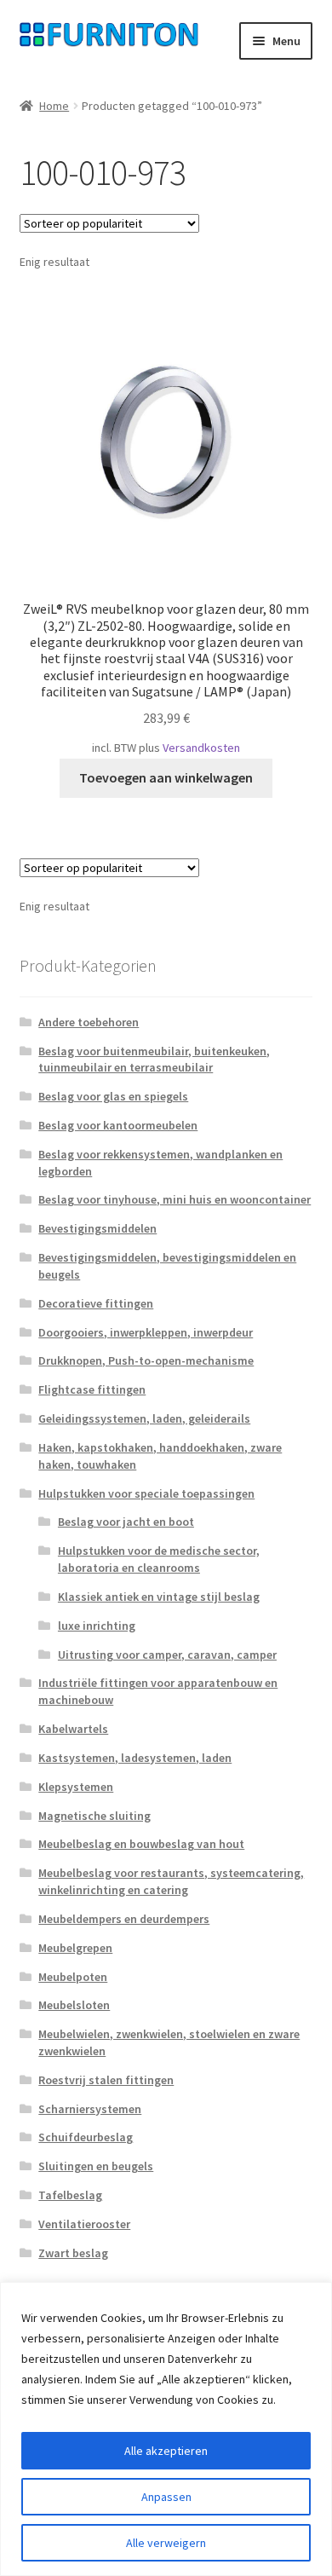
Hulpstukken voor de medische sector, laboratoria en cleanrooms (159, 1559)
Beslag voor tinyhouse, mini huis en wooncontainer (175, 1199)
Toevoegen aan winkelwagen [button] (166, 777)
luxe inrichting (97, 1626)
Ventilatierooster (84, 2224)
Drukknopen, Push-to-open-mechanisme (146, 1360)
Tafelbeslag (70, 2195)
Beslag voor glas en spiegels (113, 1096)
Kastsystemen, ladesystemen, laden (135, 1758)
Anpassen (166, 2497)
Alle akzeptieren (166, 2451)
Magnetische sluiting (94, 1816)
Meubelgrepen (75, 1948)
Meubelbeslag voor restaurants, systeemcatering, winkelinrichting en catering (171, 1881)
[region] (166, 2429)
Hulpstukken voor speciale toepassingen (146, 1493)
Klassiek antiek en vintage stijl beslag (159, 1597)
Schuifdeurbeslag (86, 2137)
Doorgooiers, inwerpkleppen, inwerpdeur (146, 1332)
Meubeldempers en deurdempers (124, 1919)
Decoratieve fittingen (96, 1303)
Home (54, 106)
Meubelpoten (73, 1977)
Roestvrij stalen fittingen (106, 2080)
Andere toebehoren (89, 1022)
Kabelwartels (73, 1729)
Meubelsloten (74, 2005)
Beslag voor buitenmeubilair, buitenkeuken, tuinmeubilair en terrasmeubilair (154, 1060)
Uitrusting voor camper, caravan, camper (167, 1655)
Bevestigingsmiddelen (97, 1228)
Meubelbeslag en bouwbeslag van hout (141, 1844)
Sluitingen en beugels (96, 2166)
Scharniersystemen (90, 2109)
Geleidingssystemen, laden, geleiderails (144, 1418)
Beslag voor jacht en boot (126, 1522)
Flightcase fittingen (92, 1389)
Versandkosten (201, 748)
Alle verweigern (166, 2543)
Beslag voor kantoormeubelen (118, 1125)
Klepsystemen (76, 1787)
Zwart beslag (73, 2253)
